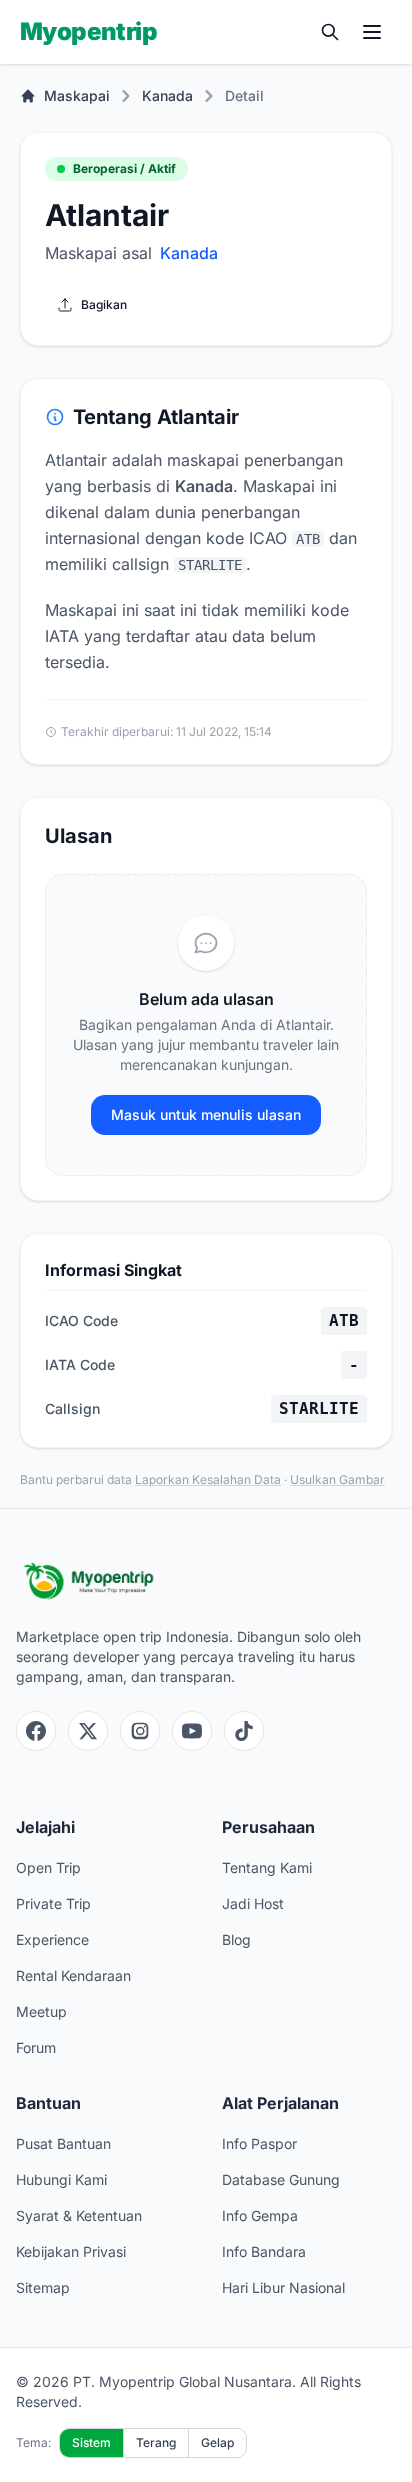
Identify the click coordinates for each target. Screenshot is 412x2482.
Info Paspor (259, 2143)
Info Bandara (264, 2251)
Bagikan (104, 304)
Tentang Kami (267, 1867)
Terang (156, 2442)
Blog (236, 1939)
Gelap (217, 2442)
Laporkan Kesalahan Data (208, 1479)
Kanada (167, 95)
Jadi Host (253, 1903)
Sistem (91, 2442)
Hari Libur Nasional (283, 2287)
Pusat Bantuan (63, 2143)
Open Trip (48, 1867)
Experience (52, 1939)
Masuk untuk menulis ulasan (206, 1114)
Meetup (41, 2011)
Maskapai (77, 95)
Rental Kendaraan (73, 1975)
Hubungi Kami (61, 2179)
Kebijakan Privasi (71, 2251)
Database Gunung (281, 2179)
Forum (36, 2047)
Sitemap (43, 2287)
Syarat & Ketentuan (79, 2215)
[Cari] (330, 32)
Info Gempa (260, 2215)
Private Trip (53, 1903)
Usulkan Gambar (337, 1479)
